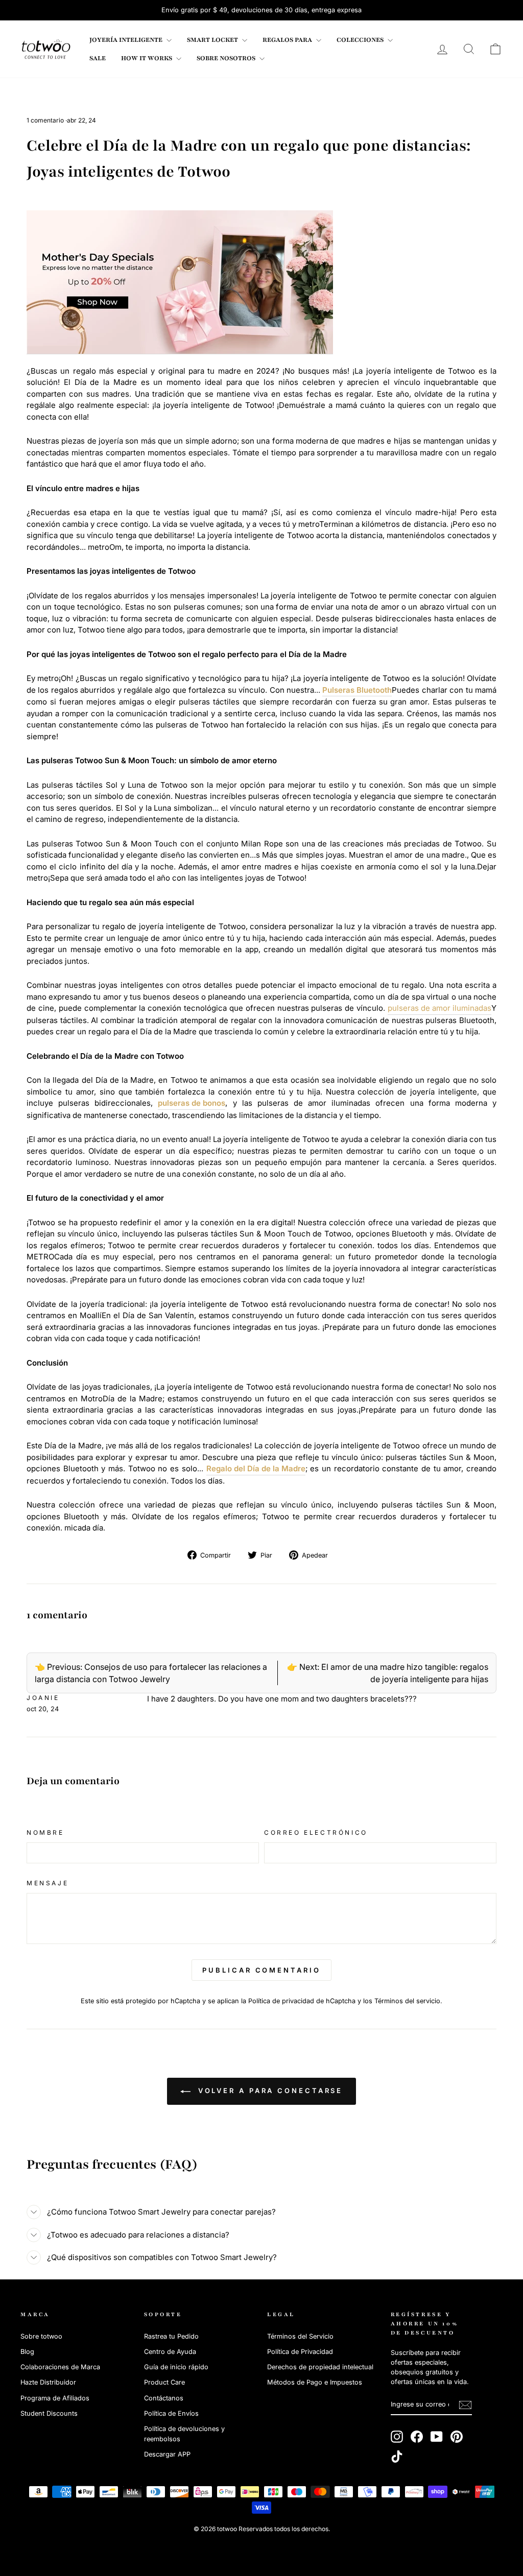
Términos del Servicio (300, 2336)
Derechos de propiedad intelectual (320, 2367)
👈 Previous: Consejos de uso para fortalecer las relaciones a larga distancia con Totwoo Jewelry (151, 1673)
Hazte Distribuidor (48, 2382)
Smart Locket (213, 40)
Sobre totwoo (41, 2336)
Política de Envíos (171, 2413)
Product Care (164, 2382)
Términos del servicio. (408, 2001)
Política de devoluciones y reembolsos (184, 2434)
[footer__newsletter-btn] (465, 2405)
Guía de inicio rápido (176, 2367)
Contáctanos (164, 2398)
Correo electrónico (316, 1832)
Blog (27, 2352)
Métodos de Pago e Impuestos (315, 2382)
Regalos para (288, 40)
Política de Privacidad (300, 2352)
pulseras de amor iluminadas (439, 1008)
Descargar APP (167, 2454)
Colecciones (361, 40)
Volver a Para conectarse (269, 2091)
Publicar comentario (261, 1970)
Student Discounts (49, 2413)
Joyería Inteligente (127, 40)
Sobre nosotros (227, 58)
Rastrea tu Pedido (171, 2336)
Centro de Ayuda (170, 2352)
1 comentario (46, 120)
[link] (46, 49)
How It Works (147, 58)
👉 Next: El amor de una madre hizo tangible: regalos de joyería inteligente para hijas (388, 1673)
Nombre (45, 1832)
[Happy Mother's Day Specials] (180, 282)
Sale (98, 58)
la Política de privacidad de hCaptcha (299, 2001)
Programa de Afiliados (55, 2398)
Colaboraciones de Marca (60, 2367)
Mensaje (47, 1883)
